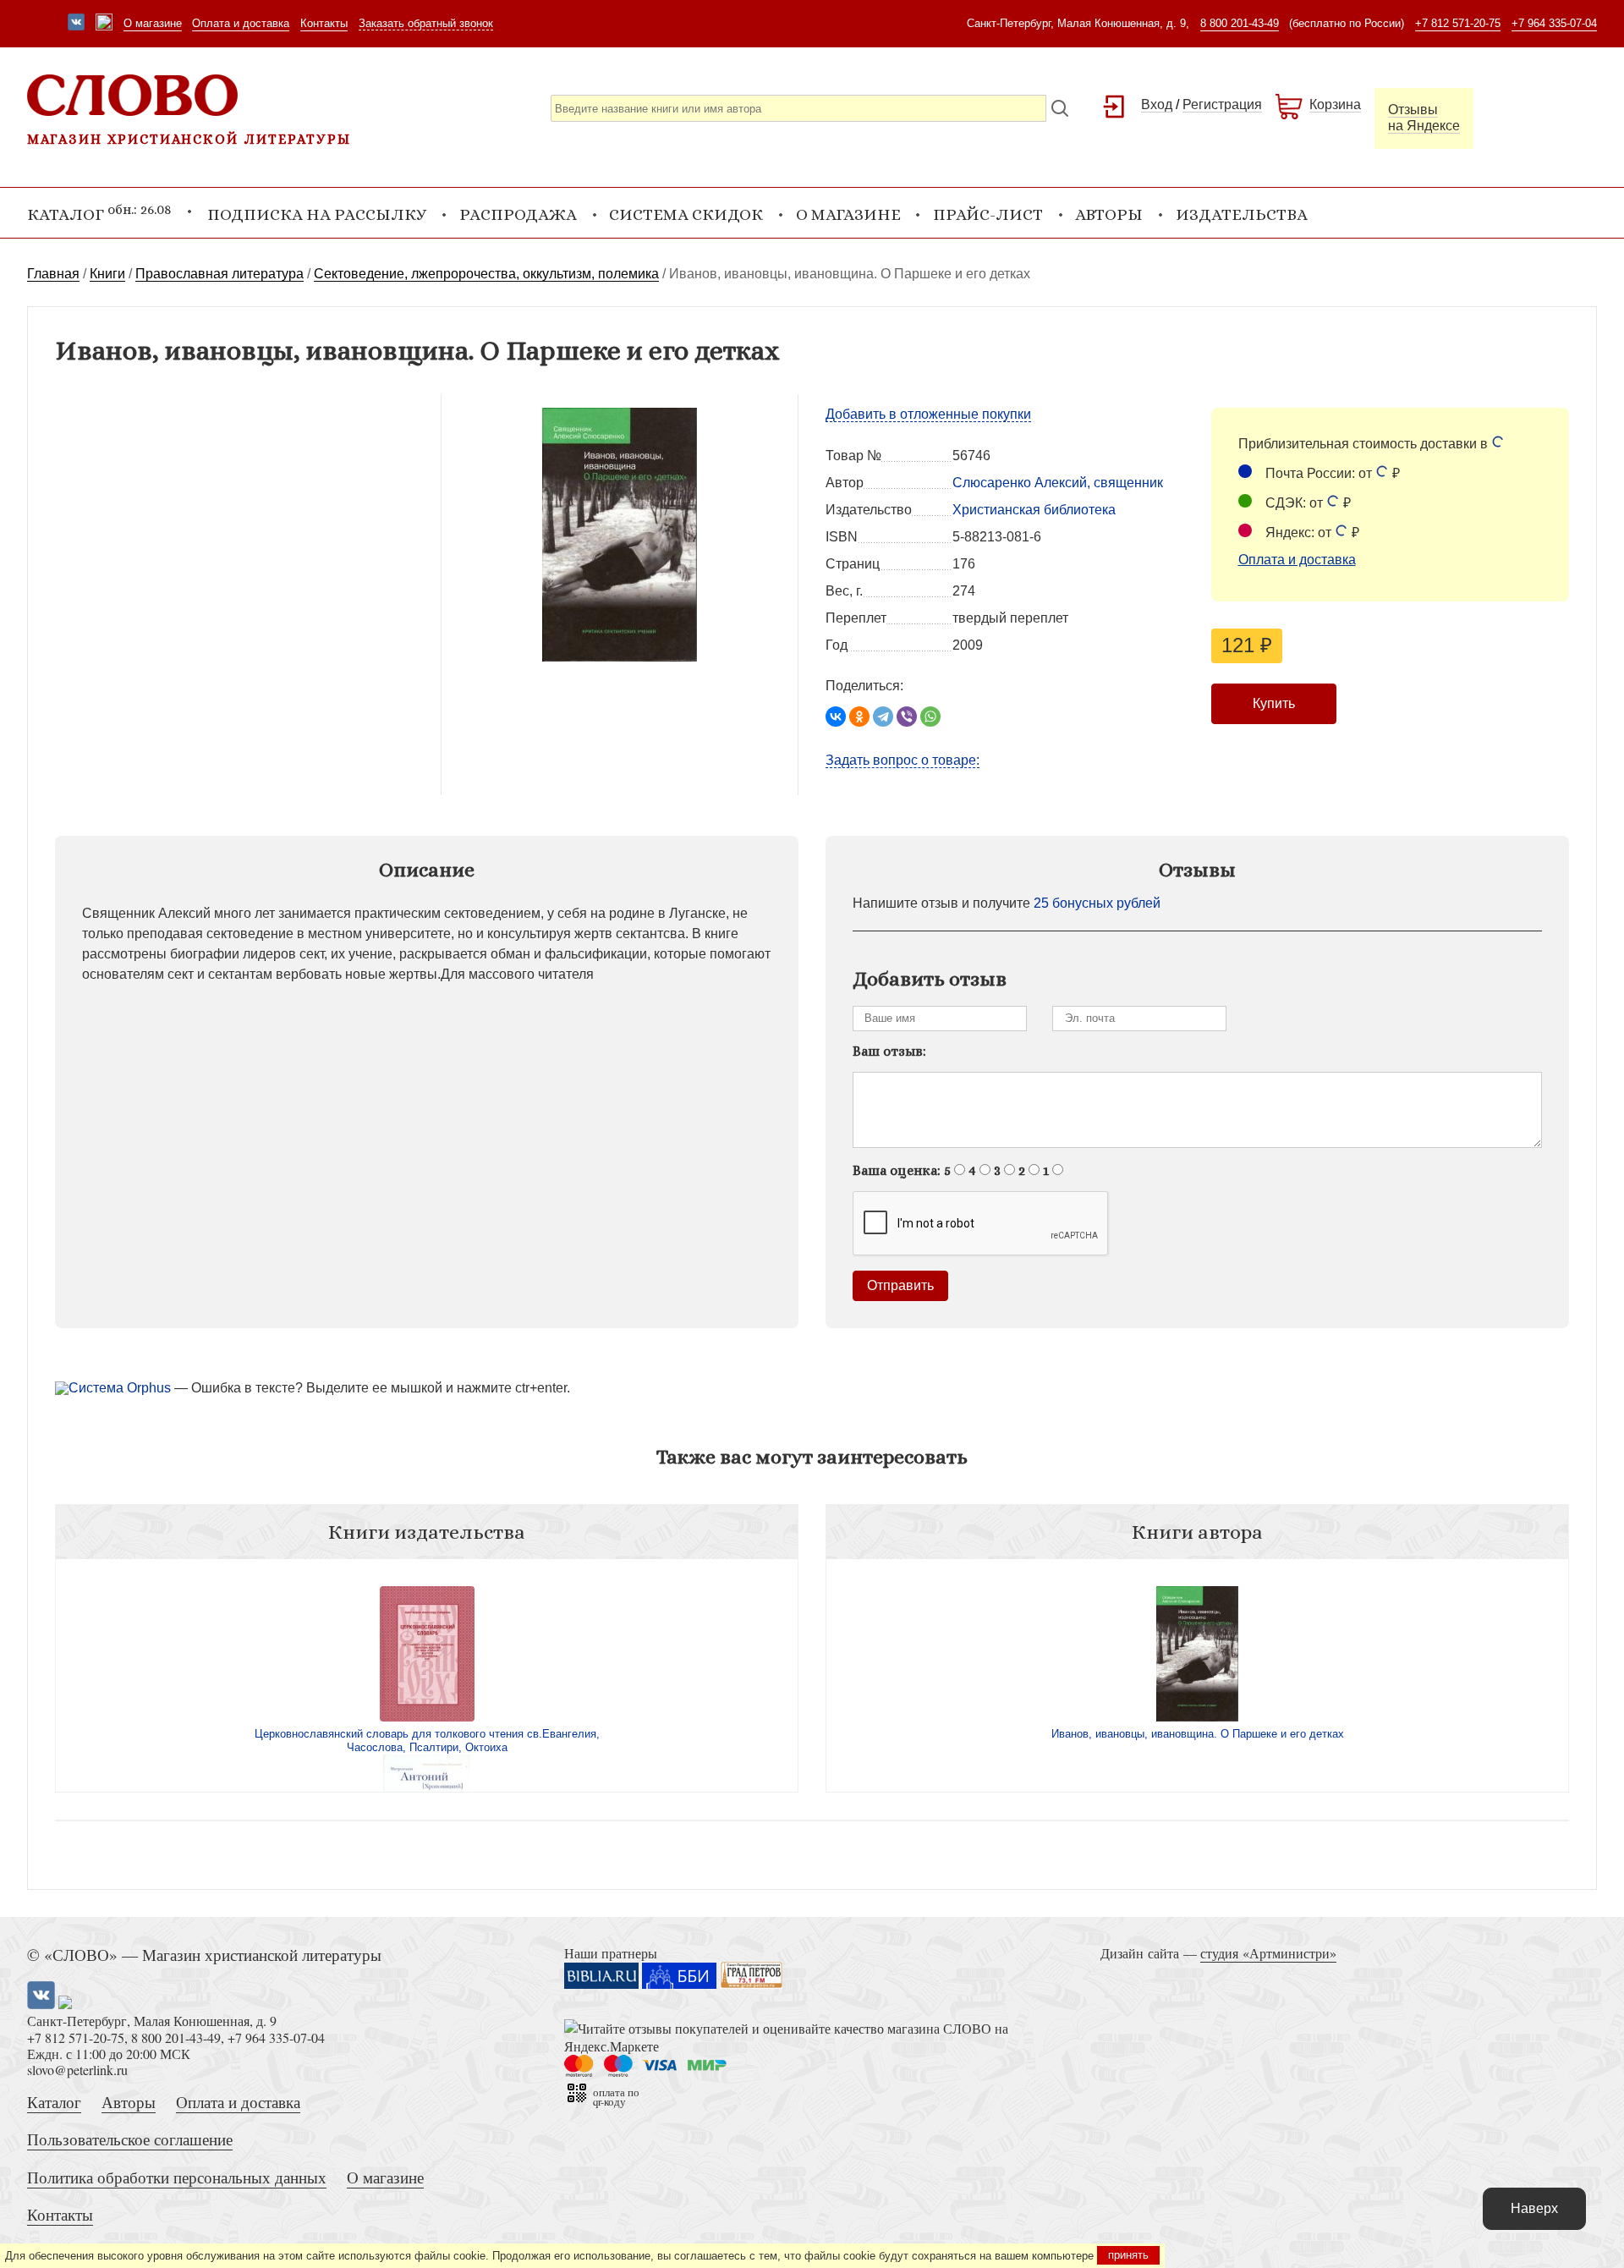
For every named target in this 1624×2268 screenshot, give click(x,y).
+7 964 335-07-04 (1554, 23)
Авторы (1109, 214)
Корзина (1335, 104)
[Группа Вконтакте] (76, 24)
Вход (1157, 104)
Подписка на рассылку (317, 214)
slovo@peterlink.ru (77, 2070)
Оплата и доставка (241, 23)
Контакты (324, 23)
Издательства (1242, 214)
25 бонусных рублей (1097, 903)
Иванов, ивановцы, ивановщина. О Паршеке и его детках (1198, 1734)
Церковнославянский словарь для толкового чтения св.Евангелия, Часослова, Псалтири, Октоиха (427, 1741)
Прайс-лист (988, 214)
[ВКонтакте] (836, 717)
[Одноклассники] (859, 717)
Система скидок (686, 214)
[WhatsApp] (930, 717)
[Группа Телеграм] (104, 24)
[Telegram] (883, 717)
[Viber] (907, 717)
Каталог (54, 2102)
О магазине (153, 23)
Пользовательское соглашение (130, 2139)
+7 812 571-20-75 (1458, 23)
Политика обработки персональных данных (177, 2177)
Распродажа (518, 214)
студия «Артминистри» (1268, 1953)
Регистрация (1222, 104)
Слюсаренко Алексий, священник (1058, 483)
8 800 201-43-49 (1240, 23)
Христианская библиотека (1034, 510)
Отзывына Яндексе (1424, 118)
